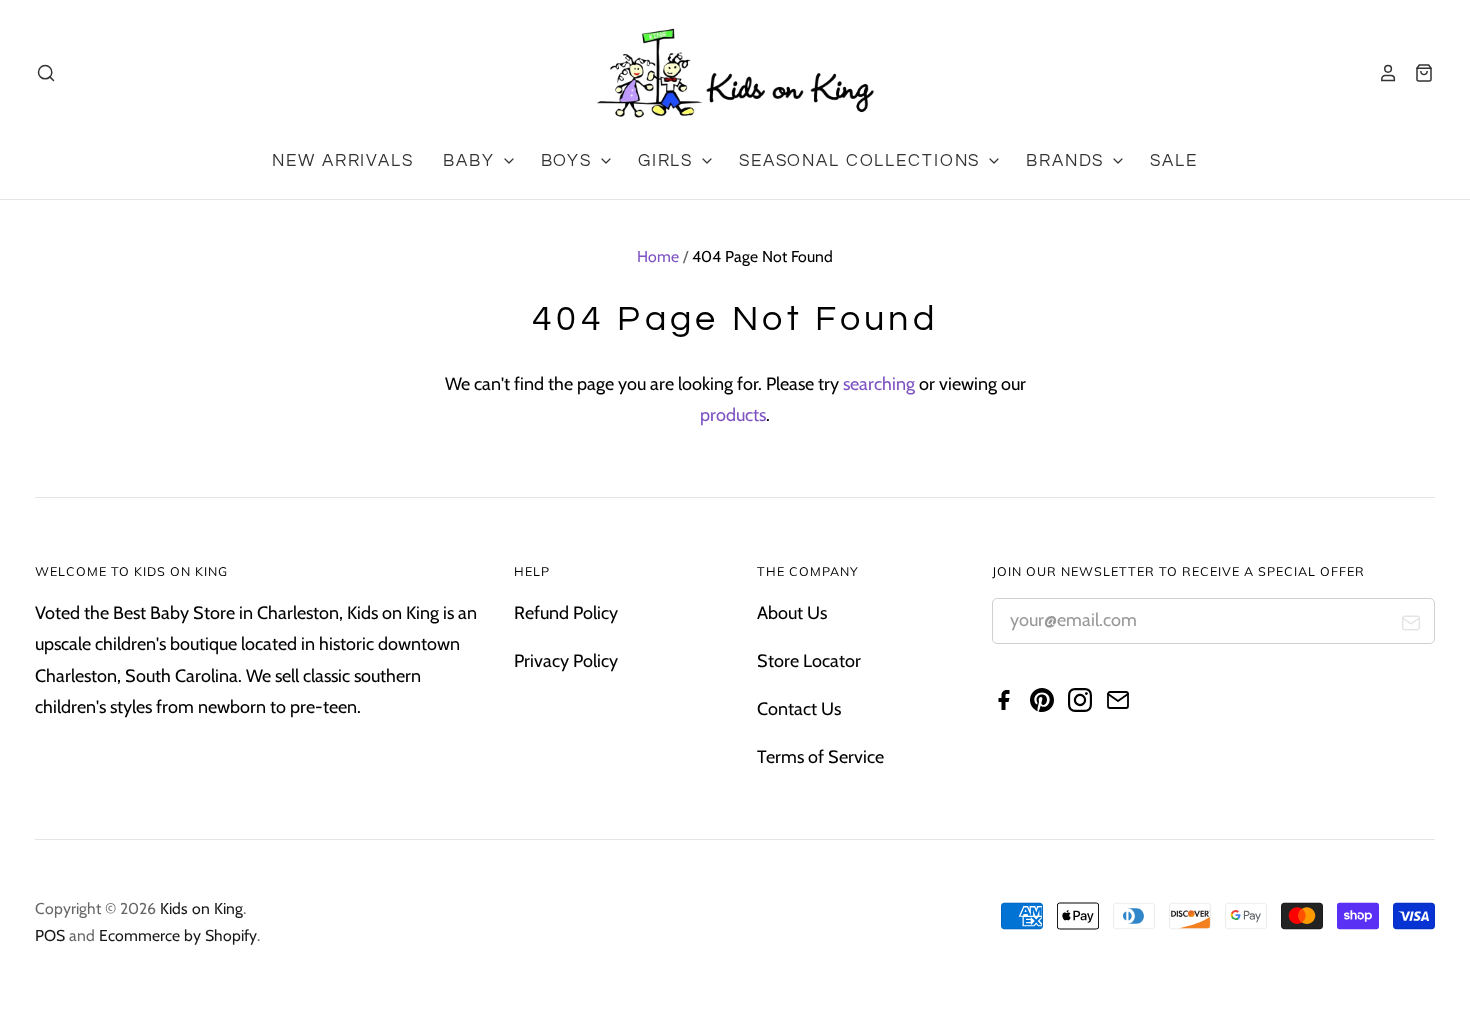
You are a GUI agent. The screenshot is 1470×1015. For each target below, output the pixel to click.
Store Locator (809, 661)
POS (50, 935)
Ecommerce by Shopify (178, 935)
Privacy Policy (566, 661)
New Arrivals (342, 161)
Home (658, 256)
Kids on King (201, 908)
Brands (1068, 161)
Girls (668, 161)
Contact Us (799, 709)
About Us (792, 613)
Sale (1173, 161)
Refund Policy (566, 613)
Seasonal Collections (862, 161)
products (733, 415)
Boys (569, 161)
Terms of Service (820, 757)
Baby (471, 161)
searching (879, 384)
